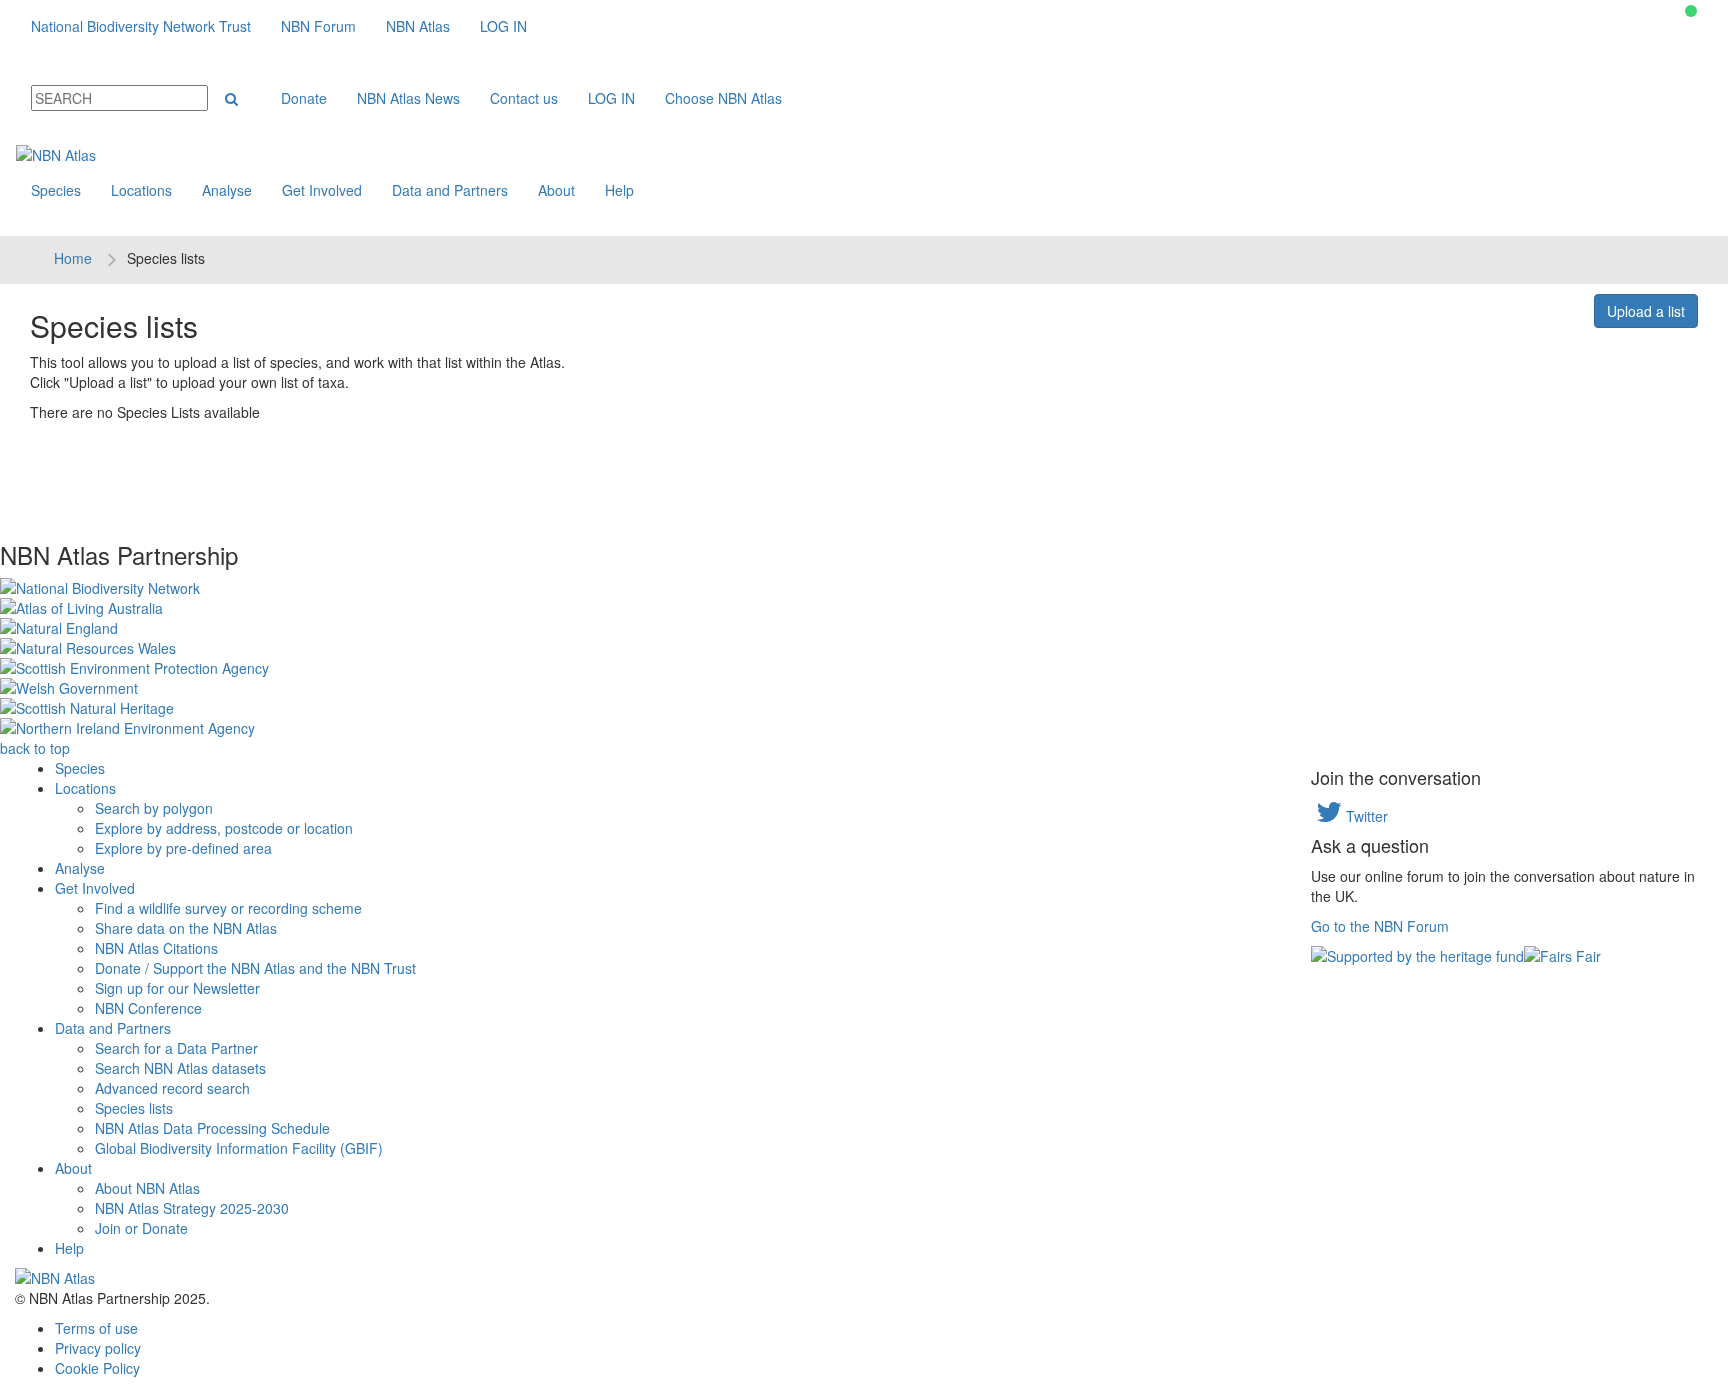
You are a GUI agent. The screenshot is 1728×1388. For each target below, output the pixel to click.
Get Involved (322, 190)
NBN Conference (148, 1008)
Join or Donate (141, 1228)
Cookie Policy (97, 1368)
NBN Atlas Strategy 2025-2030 (192, 1208)
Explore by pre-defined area (183, 848)
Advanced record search (172, 1088)
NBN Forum (318, 26)
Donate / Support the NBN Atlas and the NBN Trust (255, 968)
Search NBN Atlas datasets (180, 1068)
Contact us (524, 98)
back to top (35, 748)
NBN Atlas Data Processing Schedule (212, 1128)
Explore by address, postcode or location (224, 828)
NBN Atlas (418, 26)
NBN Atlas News (408, 98)
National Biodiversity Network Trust (141, 26)
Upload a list (1646, 311)
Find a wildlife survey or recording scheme (228, 908)
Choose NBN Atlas (723, 98)
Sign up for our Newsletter (177, 988)
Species (56, 190)
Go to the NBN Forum (1380, 926)
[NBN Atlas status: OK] (1691, 11)
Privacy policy (98, 1348)
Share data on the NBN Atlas (186, 928)
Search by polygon (154, 808)
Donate (304, 98)
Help (619, 190)
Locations (141, 190)
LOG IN (503, 26)
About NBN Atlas (147, 1188)
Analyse (227, 190)
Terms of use (96, 1328)
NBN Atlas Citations (156, 948)
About (556, 190)
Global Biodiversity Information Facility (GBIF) (239, 1148)
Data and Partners (450, 190)
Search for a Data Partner (176, 1048)
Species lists (134, 1108)
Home (73, 258)
